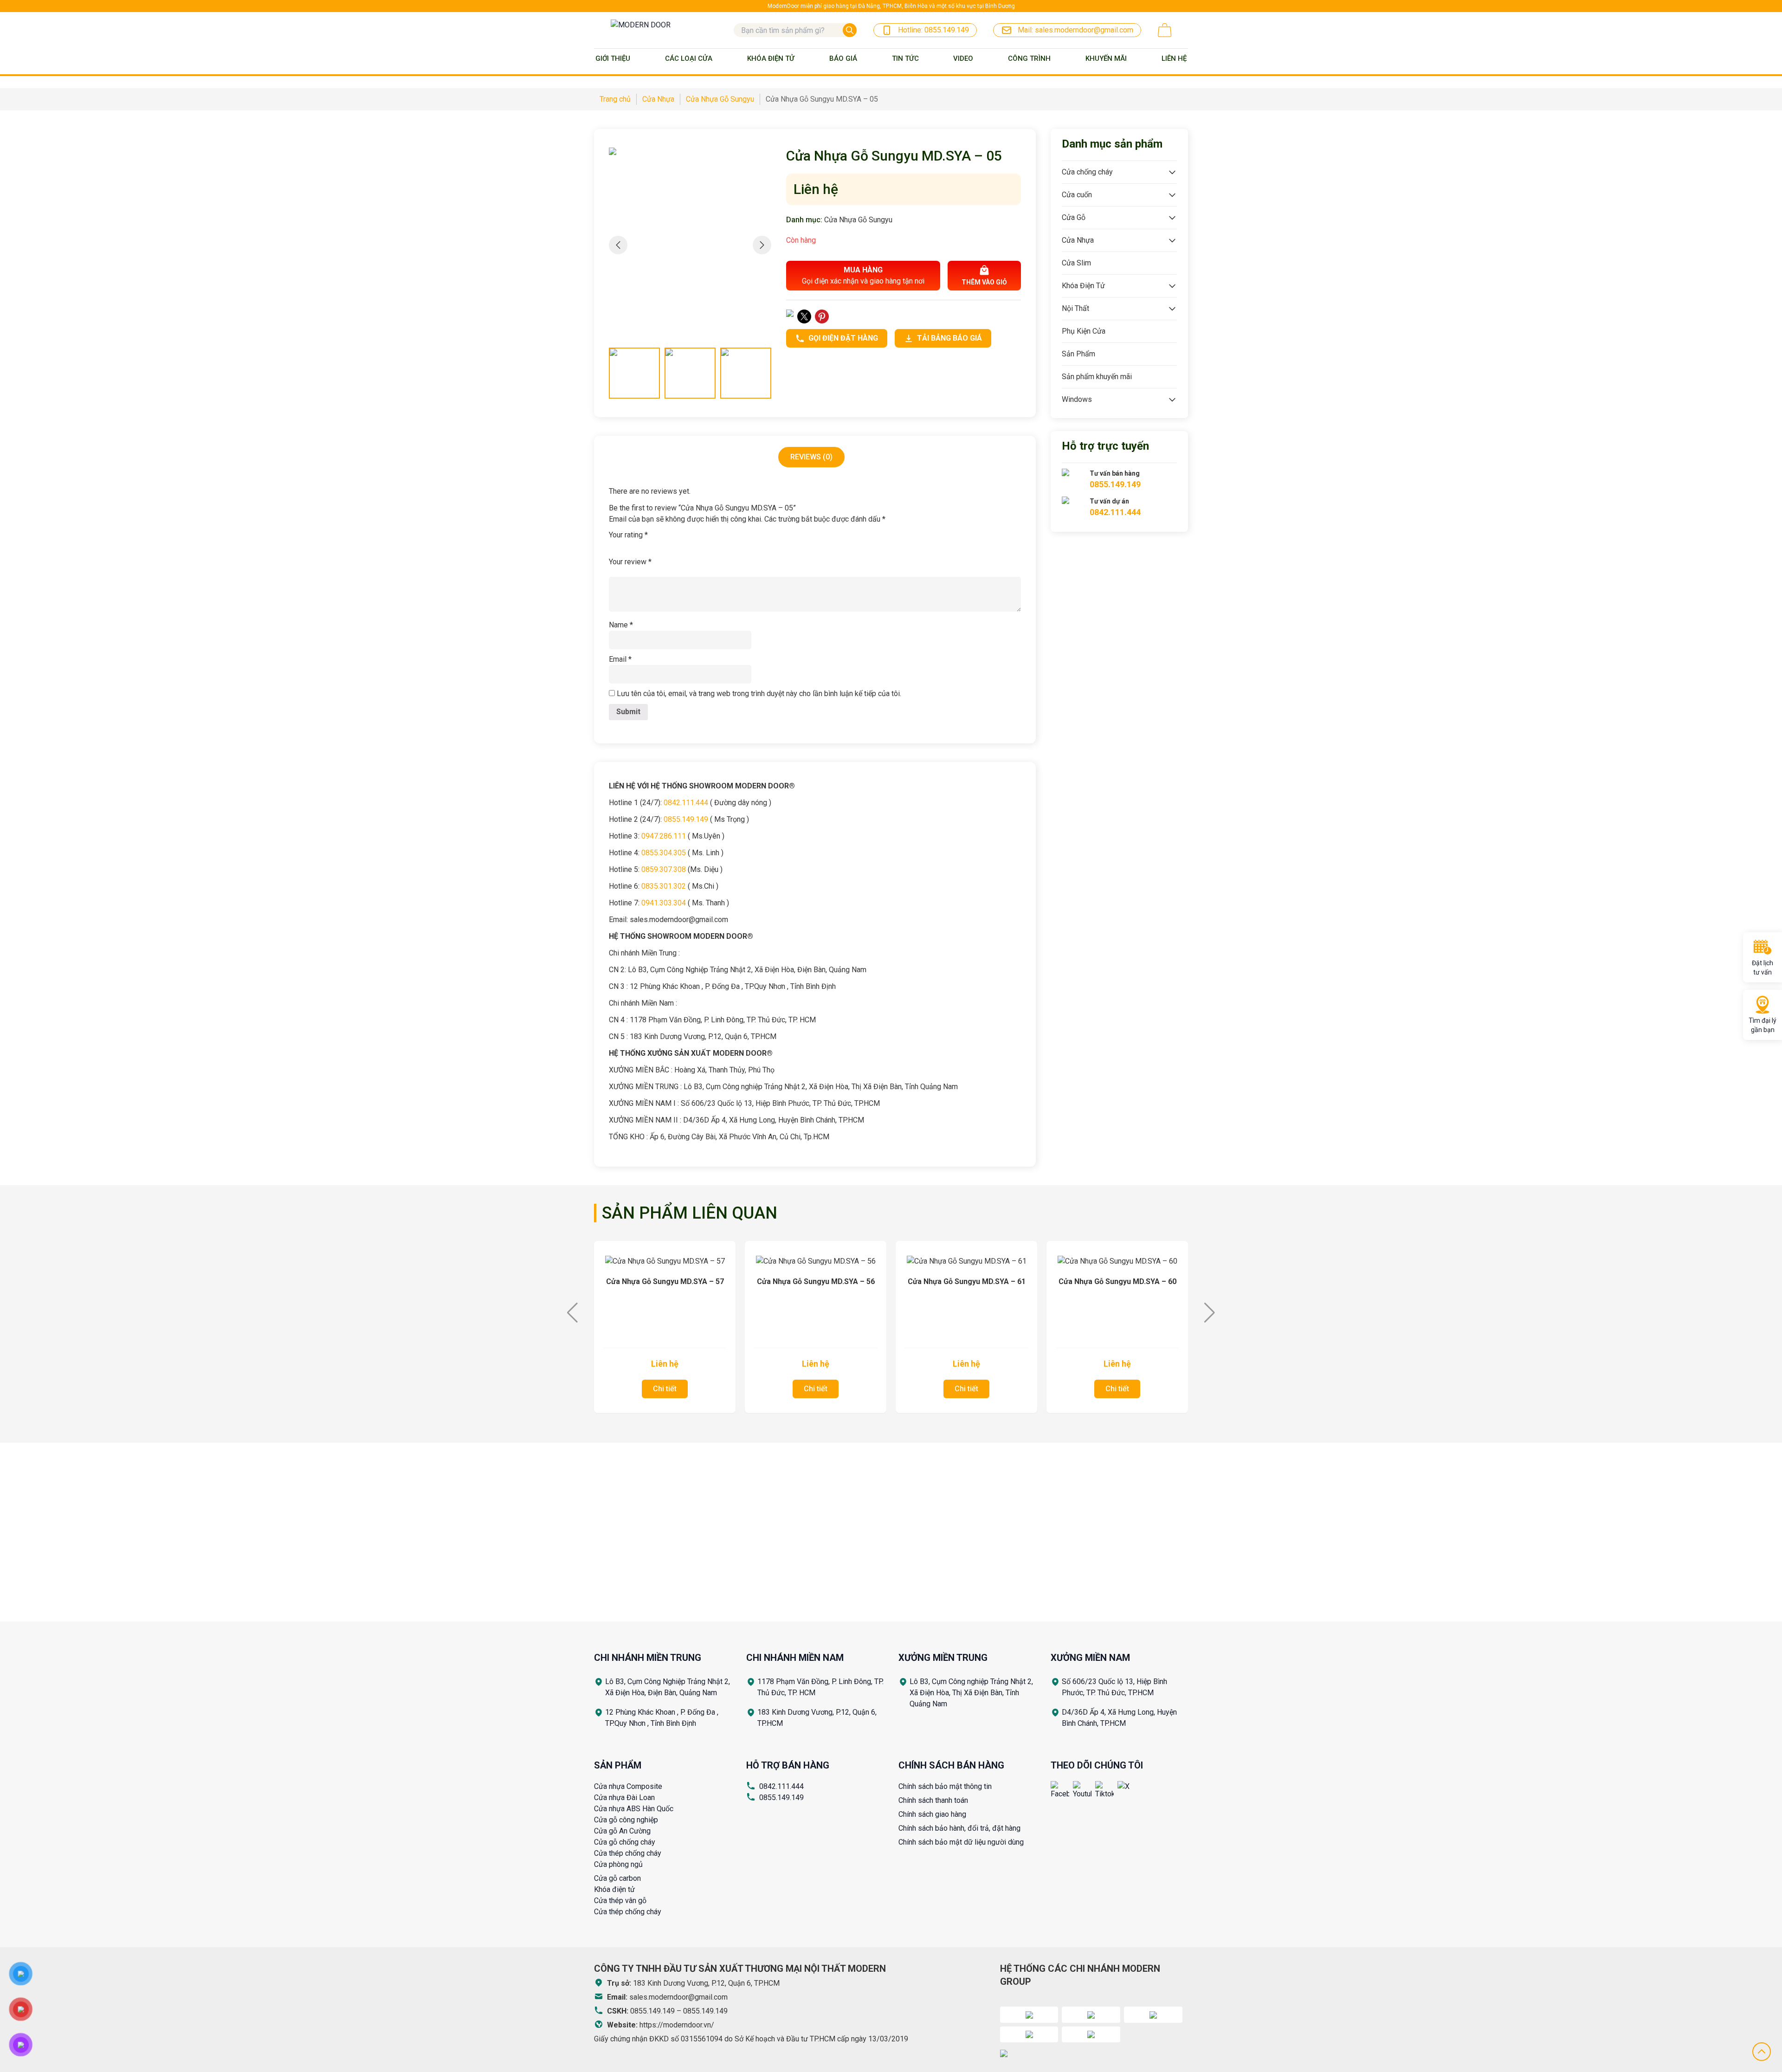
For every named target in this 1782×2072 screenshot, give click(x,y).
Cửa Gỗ (1074, 217)
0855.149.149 (781, 1798)
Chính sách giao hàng (932, 1814)
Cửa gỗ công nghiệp (626, 1820)
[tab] (811, 457)
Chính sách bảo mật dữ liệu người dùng (961, 1842)
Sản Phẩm (1078, 354)
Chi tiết (665, 1389)
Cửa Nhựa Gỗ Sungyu (858, 220)
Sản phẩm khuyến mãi (1097, 377)
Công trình (1029, 58)
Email (620, 659)
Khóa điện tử (614, 1889)
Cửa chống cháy (1087, 172)
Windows (1077, 399)
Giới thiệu (613, 58)
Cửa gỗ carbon (617, 1878)
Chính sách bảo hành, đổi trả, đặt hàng (959, 1828)
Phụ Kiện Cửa (1084, 331)
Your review (630, 562)
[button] (762, 245)
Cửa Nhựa (1078, 240)
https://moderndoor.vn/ (677, 2025)
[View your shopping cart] (1165, 30)
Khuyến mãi (1106, 58)
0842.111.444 (781, 1786)
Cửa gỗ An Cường (622, 1831)
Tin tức (905, 58)
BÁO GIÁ (843, 58)
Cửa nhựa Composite (628, 1786)
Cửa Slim (1076, 263)
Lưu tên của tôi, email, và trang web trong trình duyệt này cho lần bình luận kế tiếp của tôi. (759, 694)
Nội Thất (1075, 308)
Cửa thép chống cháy (628, 1853)
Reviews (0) (811, 457)
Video (963, 58)
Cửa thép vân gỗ (620, 1901)
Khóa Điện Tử (771, 58)
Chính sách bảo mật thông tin (945, 1786)
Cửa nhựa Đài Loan (624, 1798)
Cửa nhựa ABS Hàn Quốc (634, 1809)
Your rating (628, 535)
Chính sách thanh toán (933, 1800)
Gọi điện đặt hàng (843, 338)
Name (621, 625)
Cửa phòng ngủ (618, 1864)
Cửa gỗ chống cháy (625, 1842)
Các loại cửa (689, 58)
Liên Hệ (1174, 58)
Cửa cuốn (1077, 195)
